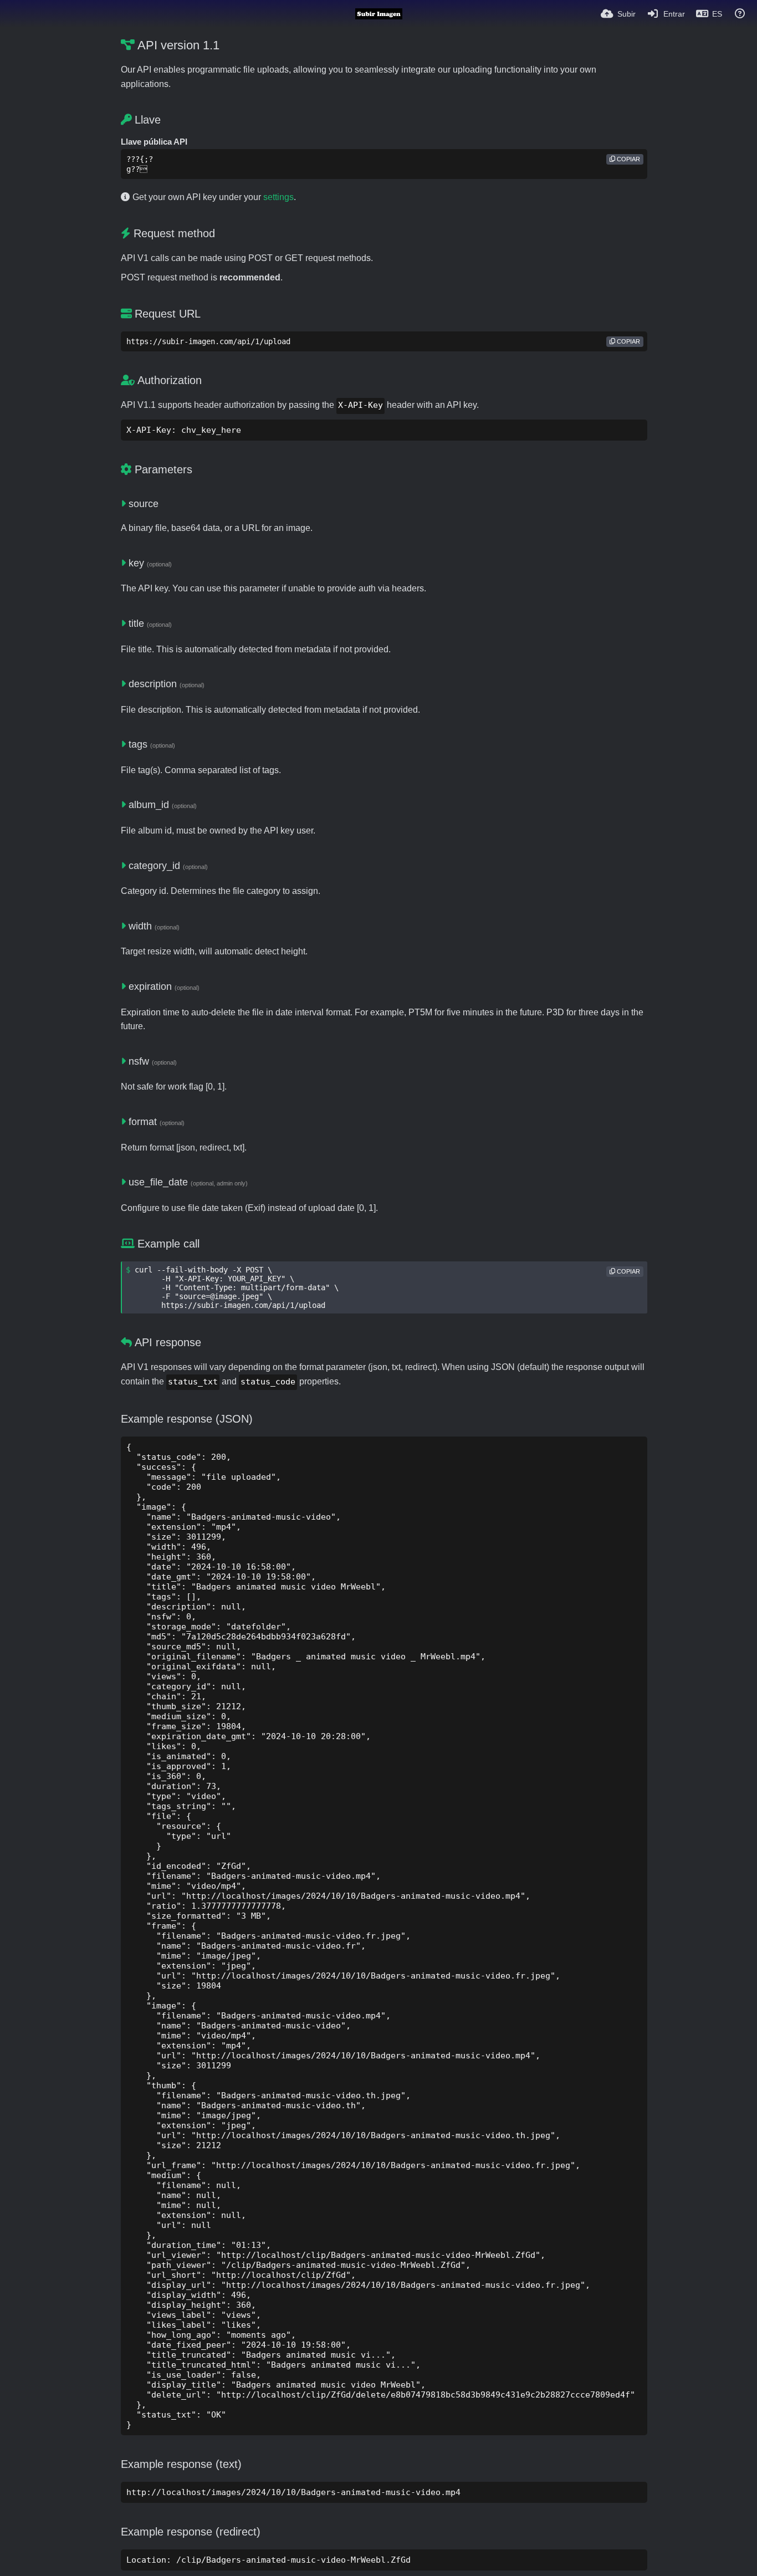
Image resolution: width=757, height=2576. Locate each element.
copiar (628, 159)
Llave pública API (154, 142)
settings (278, 197)
